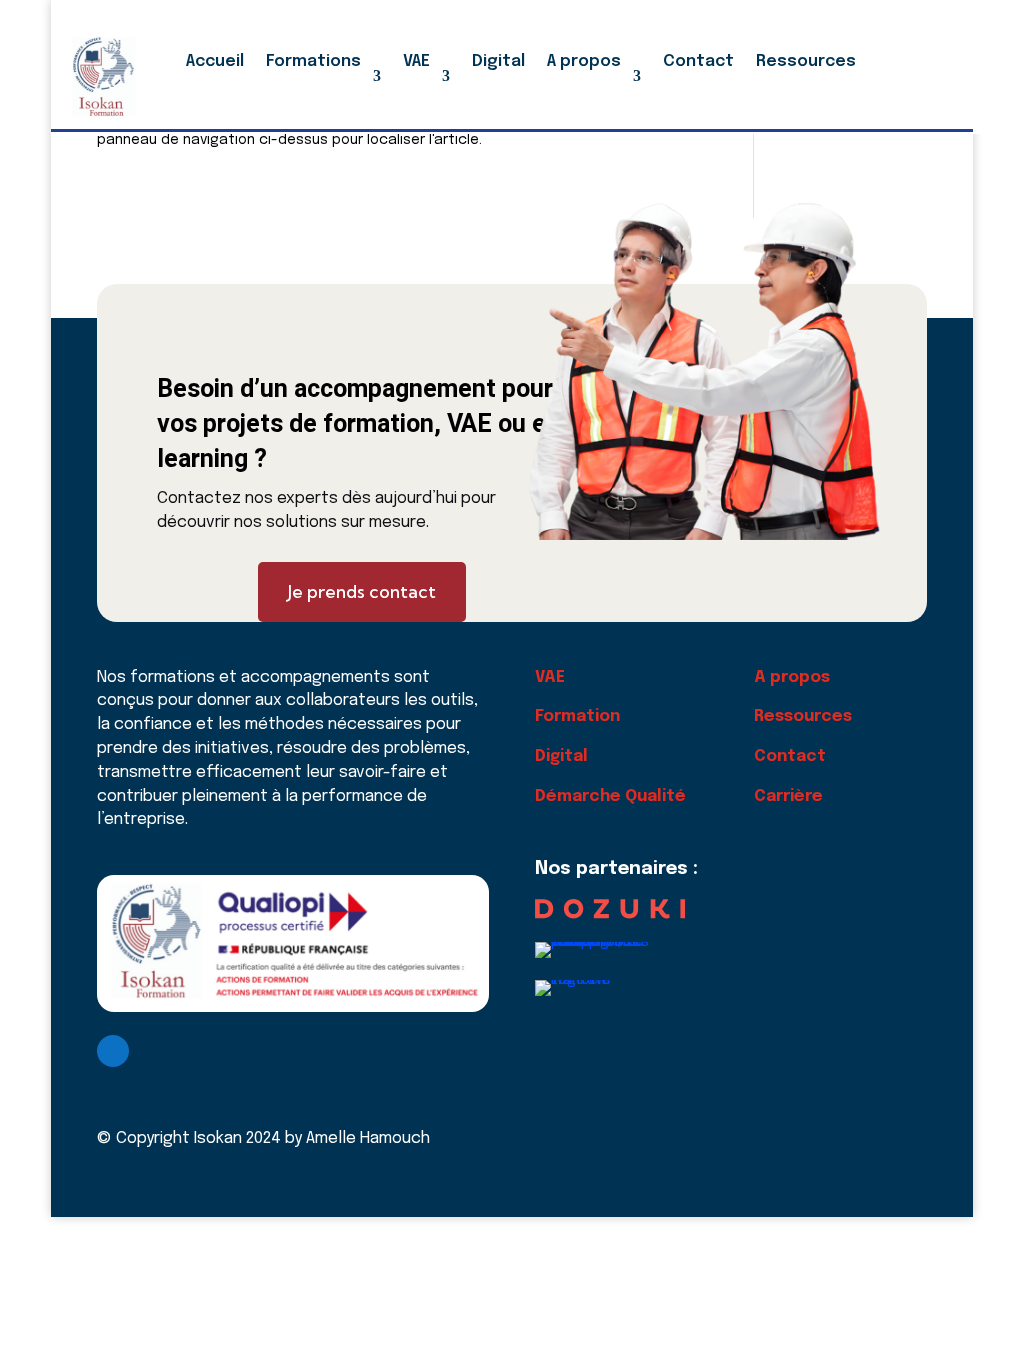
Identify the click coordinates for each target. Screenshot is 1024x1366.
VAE (416, 61)
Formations (313, 61)
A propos (584, 61)
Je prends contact (362, 591)
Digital (498, 61)
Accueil (215, 61)
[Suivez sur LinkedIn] (113, 1051)
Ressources (806, 61)
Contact (698, 61)
